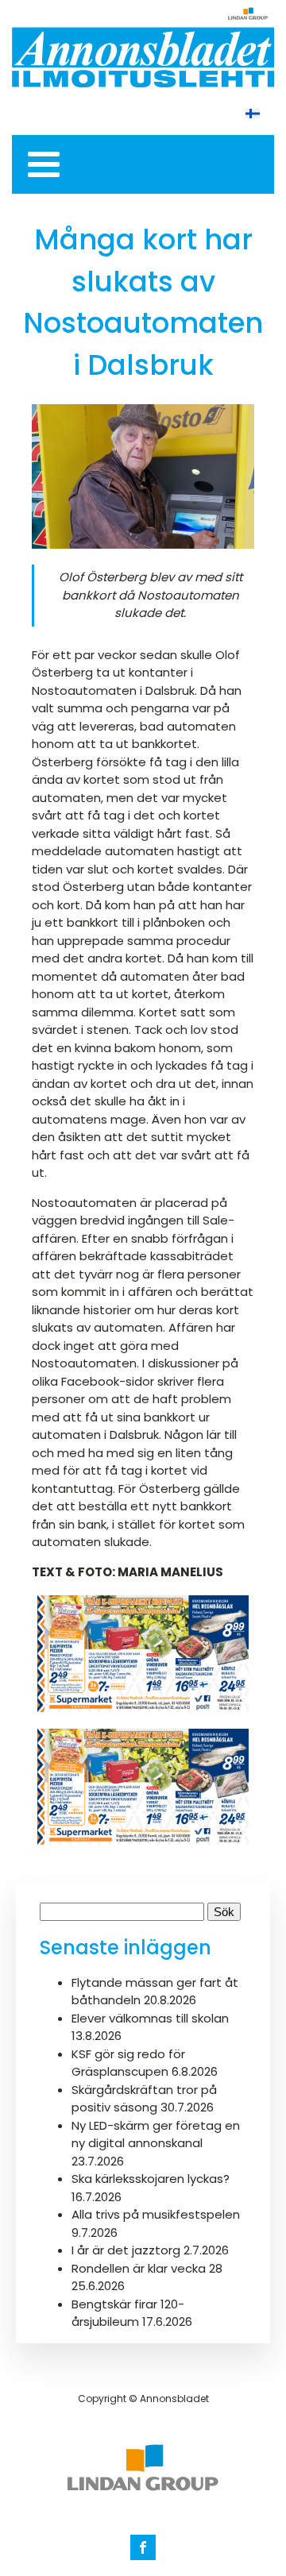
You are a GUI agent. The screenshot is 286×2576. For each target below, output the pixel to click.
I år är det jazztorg (126, 2250)
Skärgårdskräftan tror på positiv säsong (144, 2099)
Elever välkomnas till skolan (152, 2018)
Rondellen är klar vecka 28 (147, 2268)
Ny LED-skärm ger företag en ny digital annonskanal (156, 2134)
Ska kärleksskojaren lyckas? (151, 2179)
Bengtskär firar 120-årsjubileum (128, 2313)
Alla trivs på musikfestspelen (156, 2214)
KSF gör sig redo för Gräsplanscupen (128, 2063)
